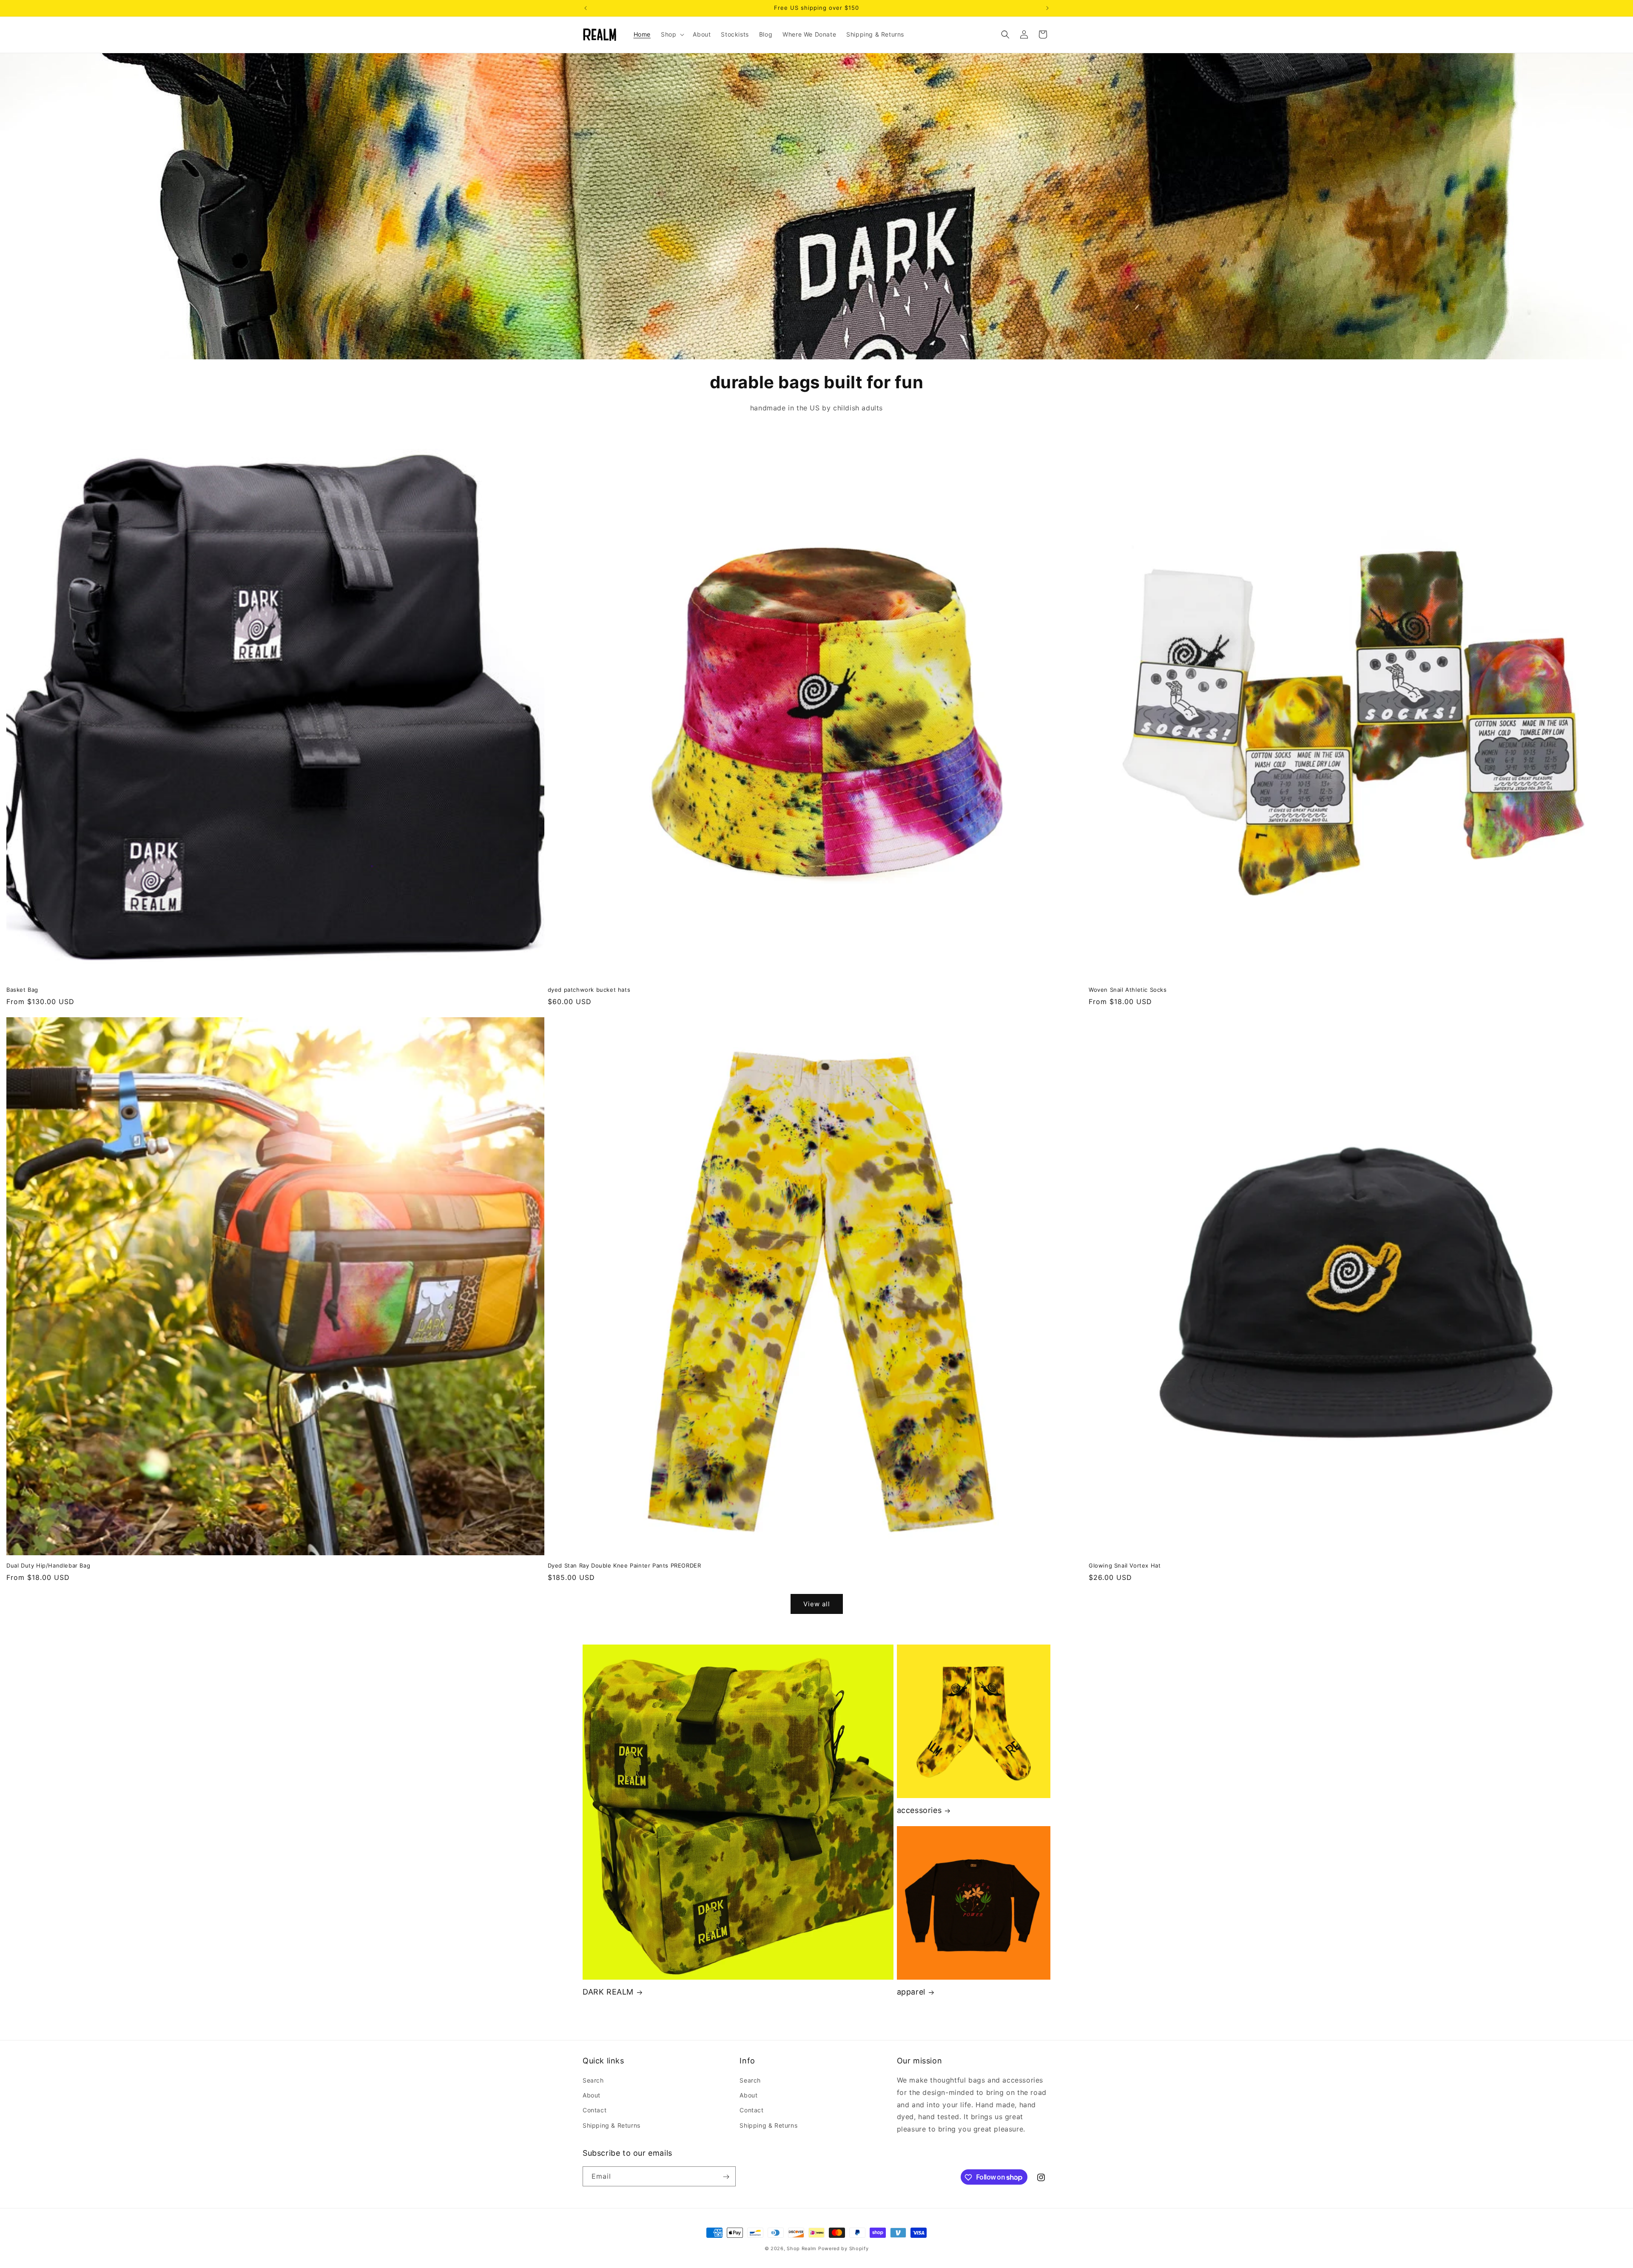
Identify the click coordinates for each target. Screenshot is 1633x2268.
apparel (911, 1992)
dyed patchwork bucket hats (589, 990)
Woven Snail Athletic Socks (1128, 990)
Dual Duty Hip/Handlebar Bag (48, 1565)
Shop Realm (802, 2248)
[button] (672, 34)
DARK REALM (608, 1992)
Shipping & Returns (612, 2125)
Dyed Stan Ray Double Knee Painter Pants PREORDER (624, 1565)
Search (593, 2080)
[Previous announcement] (586, 8)
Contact (595, 2110)
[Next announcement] (1047, 8)
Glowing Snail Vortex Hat (1125, 1565)
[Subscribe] (726, 2177)
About (592, 2095)
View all (817, 1604)
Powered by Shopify (844, 2248)
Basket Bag (22, 990)
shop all (817, 311)
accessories (919, 1810)
